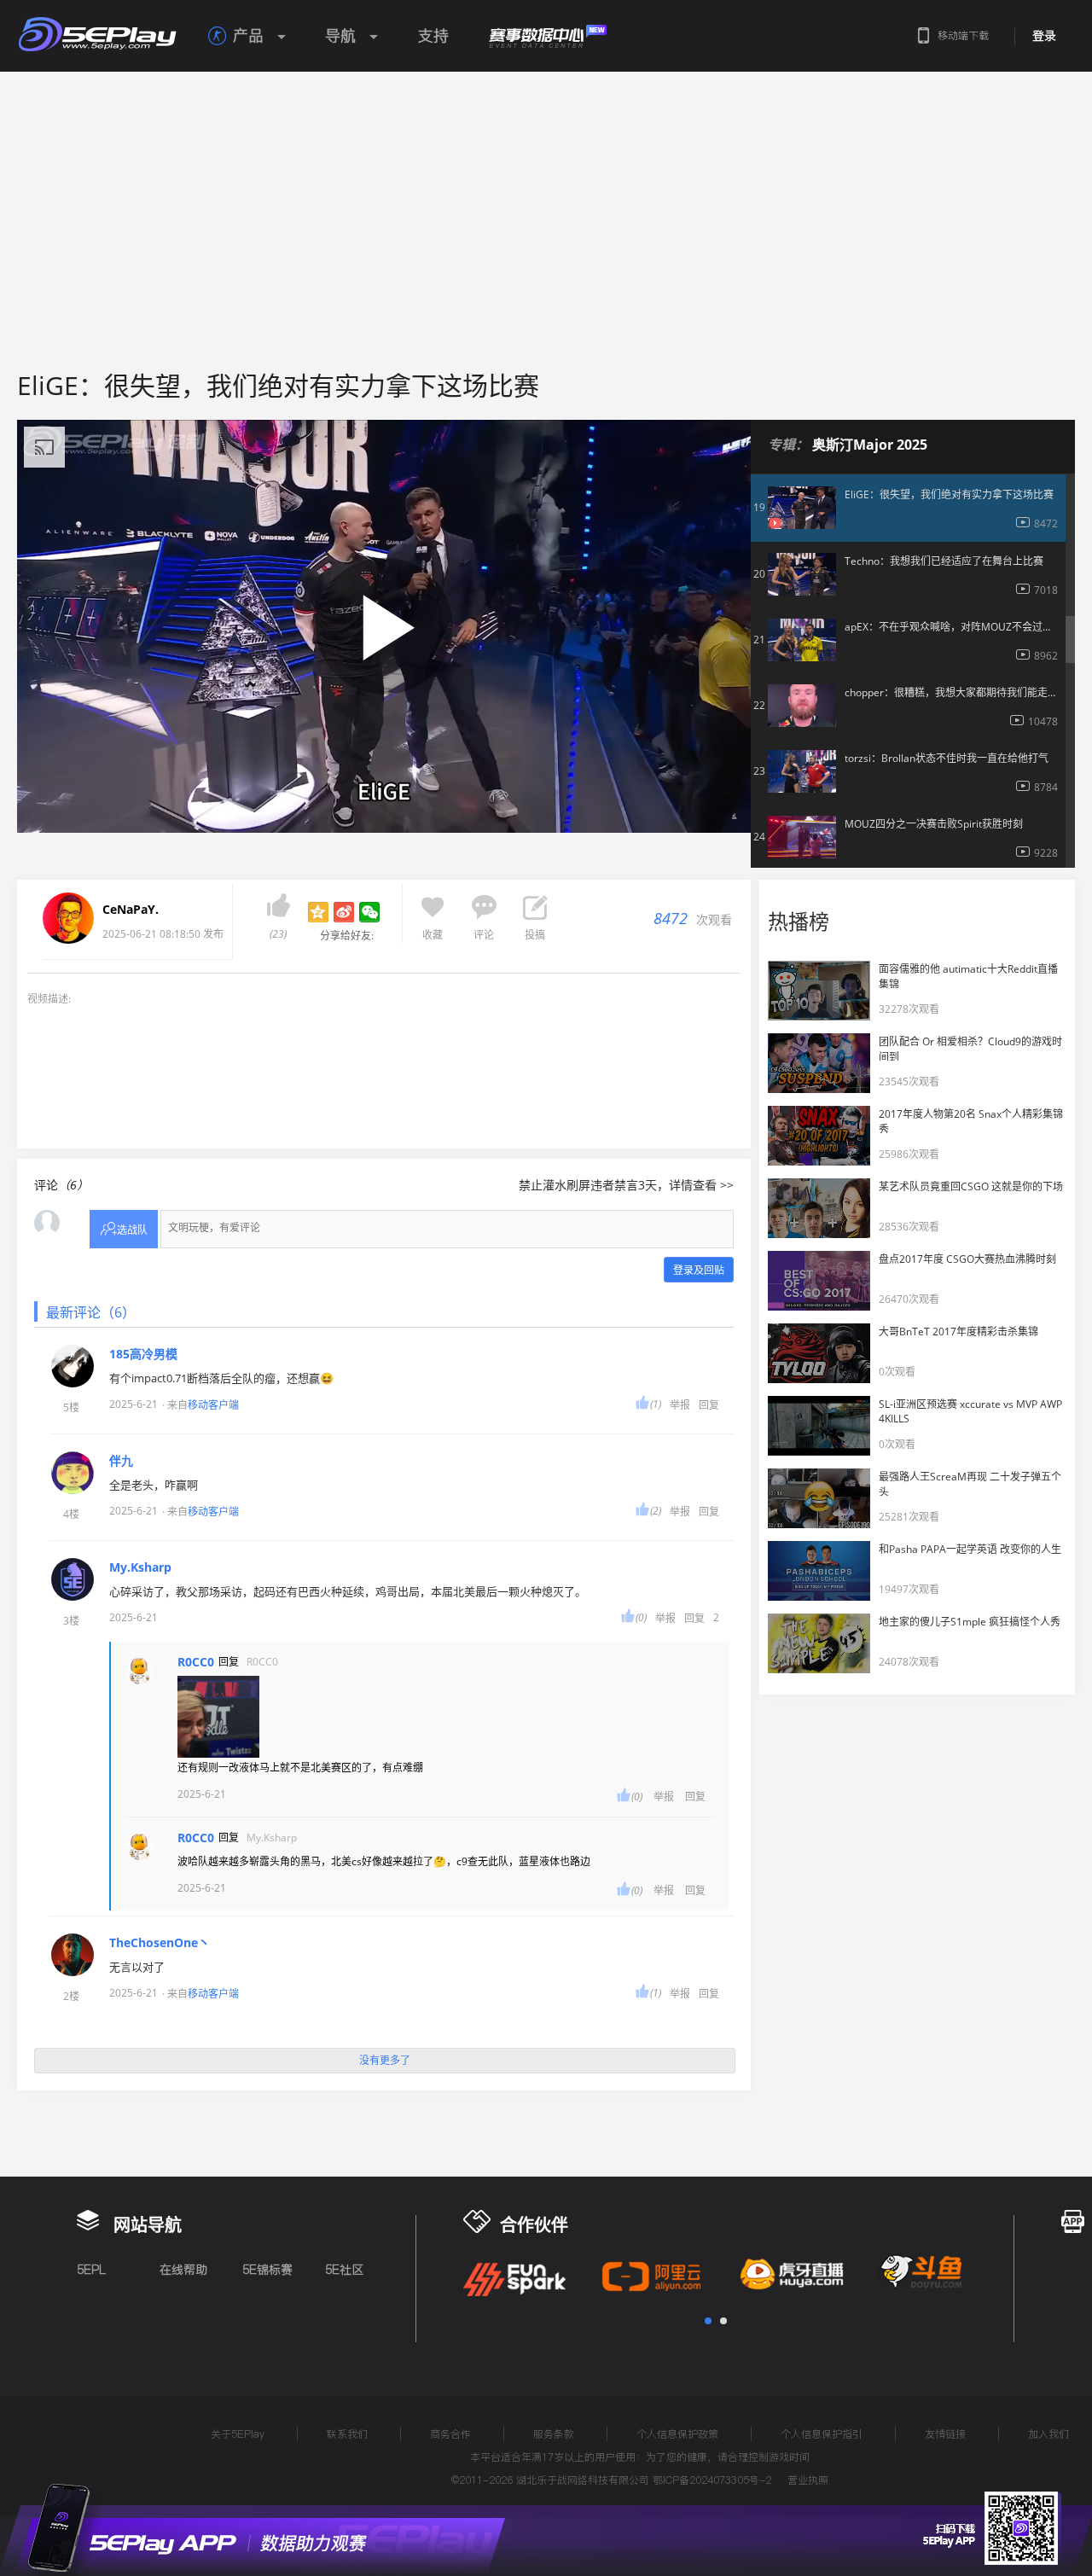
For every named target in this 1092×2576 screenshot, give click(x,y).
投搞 (535, 935)
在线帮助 (183, 2270)
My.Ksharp (140, 1567)
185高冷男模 (143, 1354)
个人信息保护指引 (822, 2434)
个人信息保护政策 (677, 2434)
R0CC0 (196, 1662)
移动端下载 (963, 35)
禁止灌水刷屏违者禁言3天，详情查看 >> (626, 1185)
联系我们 (347, 2434)
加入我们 (1048, 2434)
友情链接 (945, 2434)
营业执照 (808, 2480)
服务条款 (554, 2434)
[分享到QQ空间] (318, 912)
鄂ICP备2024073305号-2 (712, 2480)
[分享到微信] (369, 912)
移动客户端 (213, 1405)
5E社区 (344, 2270)
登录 (1044, 36)
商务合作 (450, 2434)
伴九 (121, 1461)
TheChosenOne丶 (160, 1943)
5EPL (91, 2270)
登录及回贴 (699, 1270)
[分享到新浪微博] (344, 912)
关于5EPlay (238, 2434)
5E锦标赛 (267, 2270)
